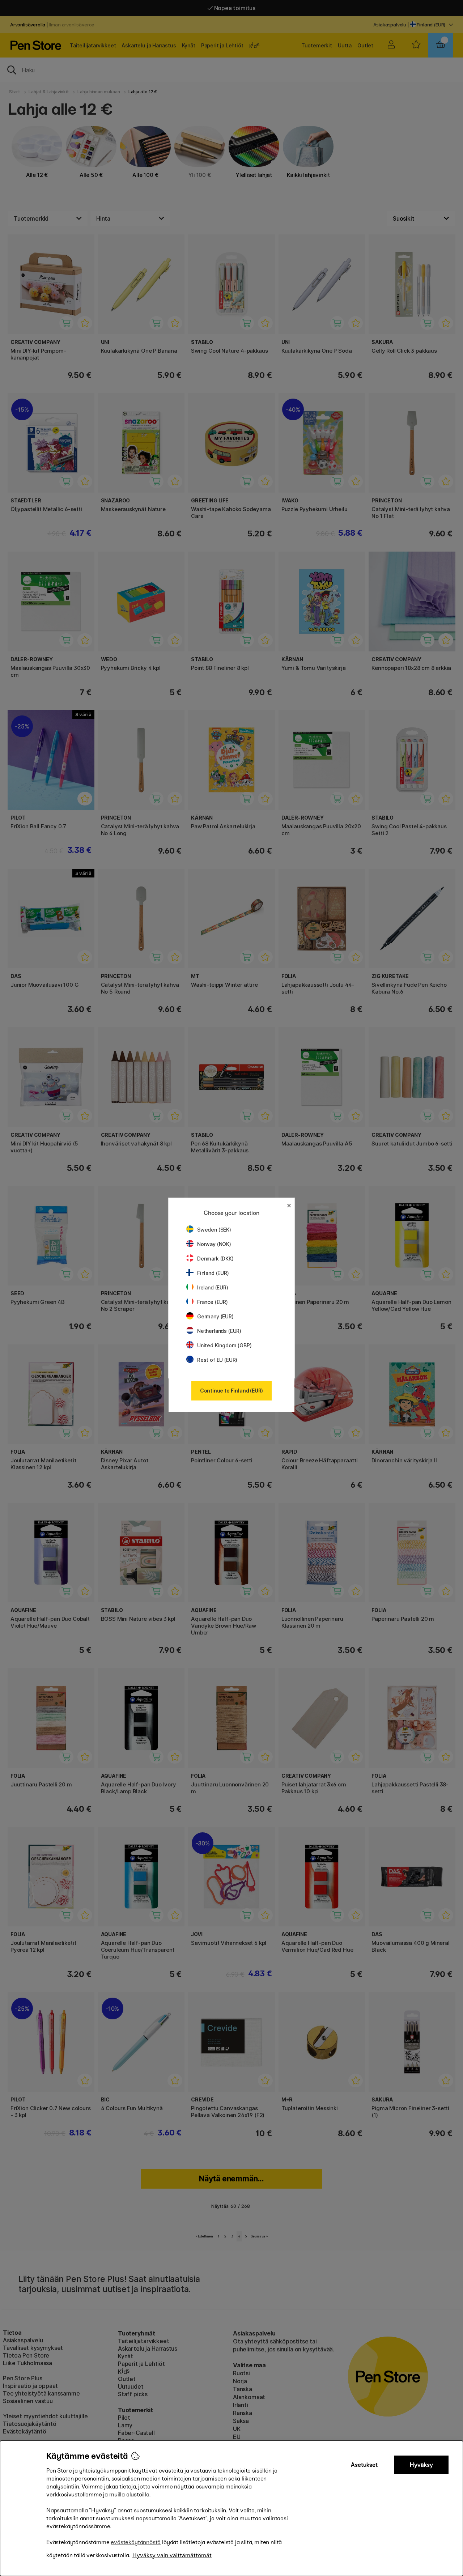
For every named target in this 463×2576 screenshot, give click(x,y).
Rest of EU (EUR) (217, 1360)
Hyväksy (421, 2465)
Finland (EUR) (213, 1273)
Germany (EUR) (215, 1316)
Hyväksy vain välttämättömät (172, 2555)
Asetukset (364, 2465)
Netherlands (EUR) (219, 1331)
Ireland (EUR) (213, 1287)
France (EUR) (213, 1302)
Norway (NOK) (214, 1244)
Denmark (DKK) (215, 1259)
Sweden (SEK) (214, 1230)
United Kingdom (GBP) (224, 1345)
